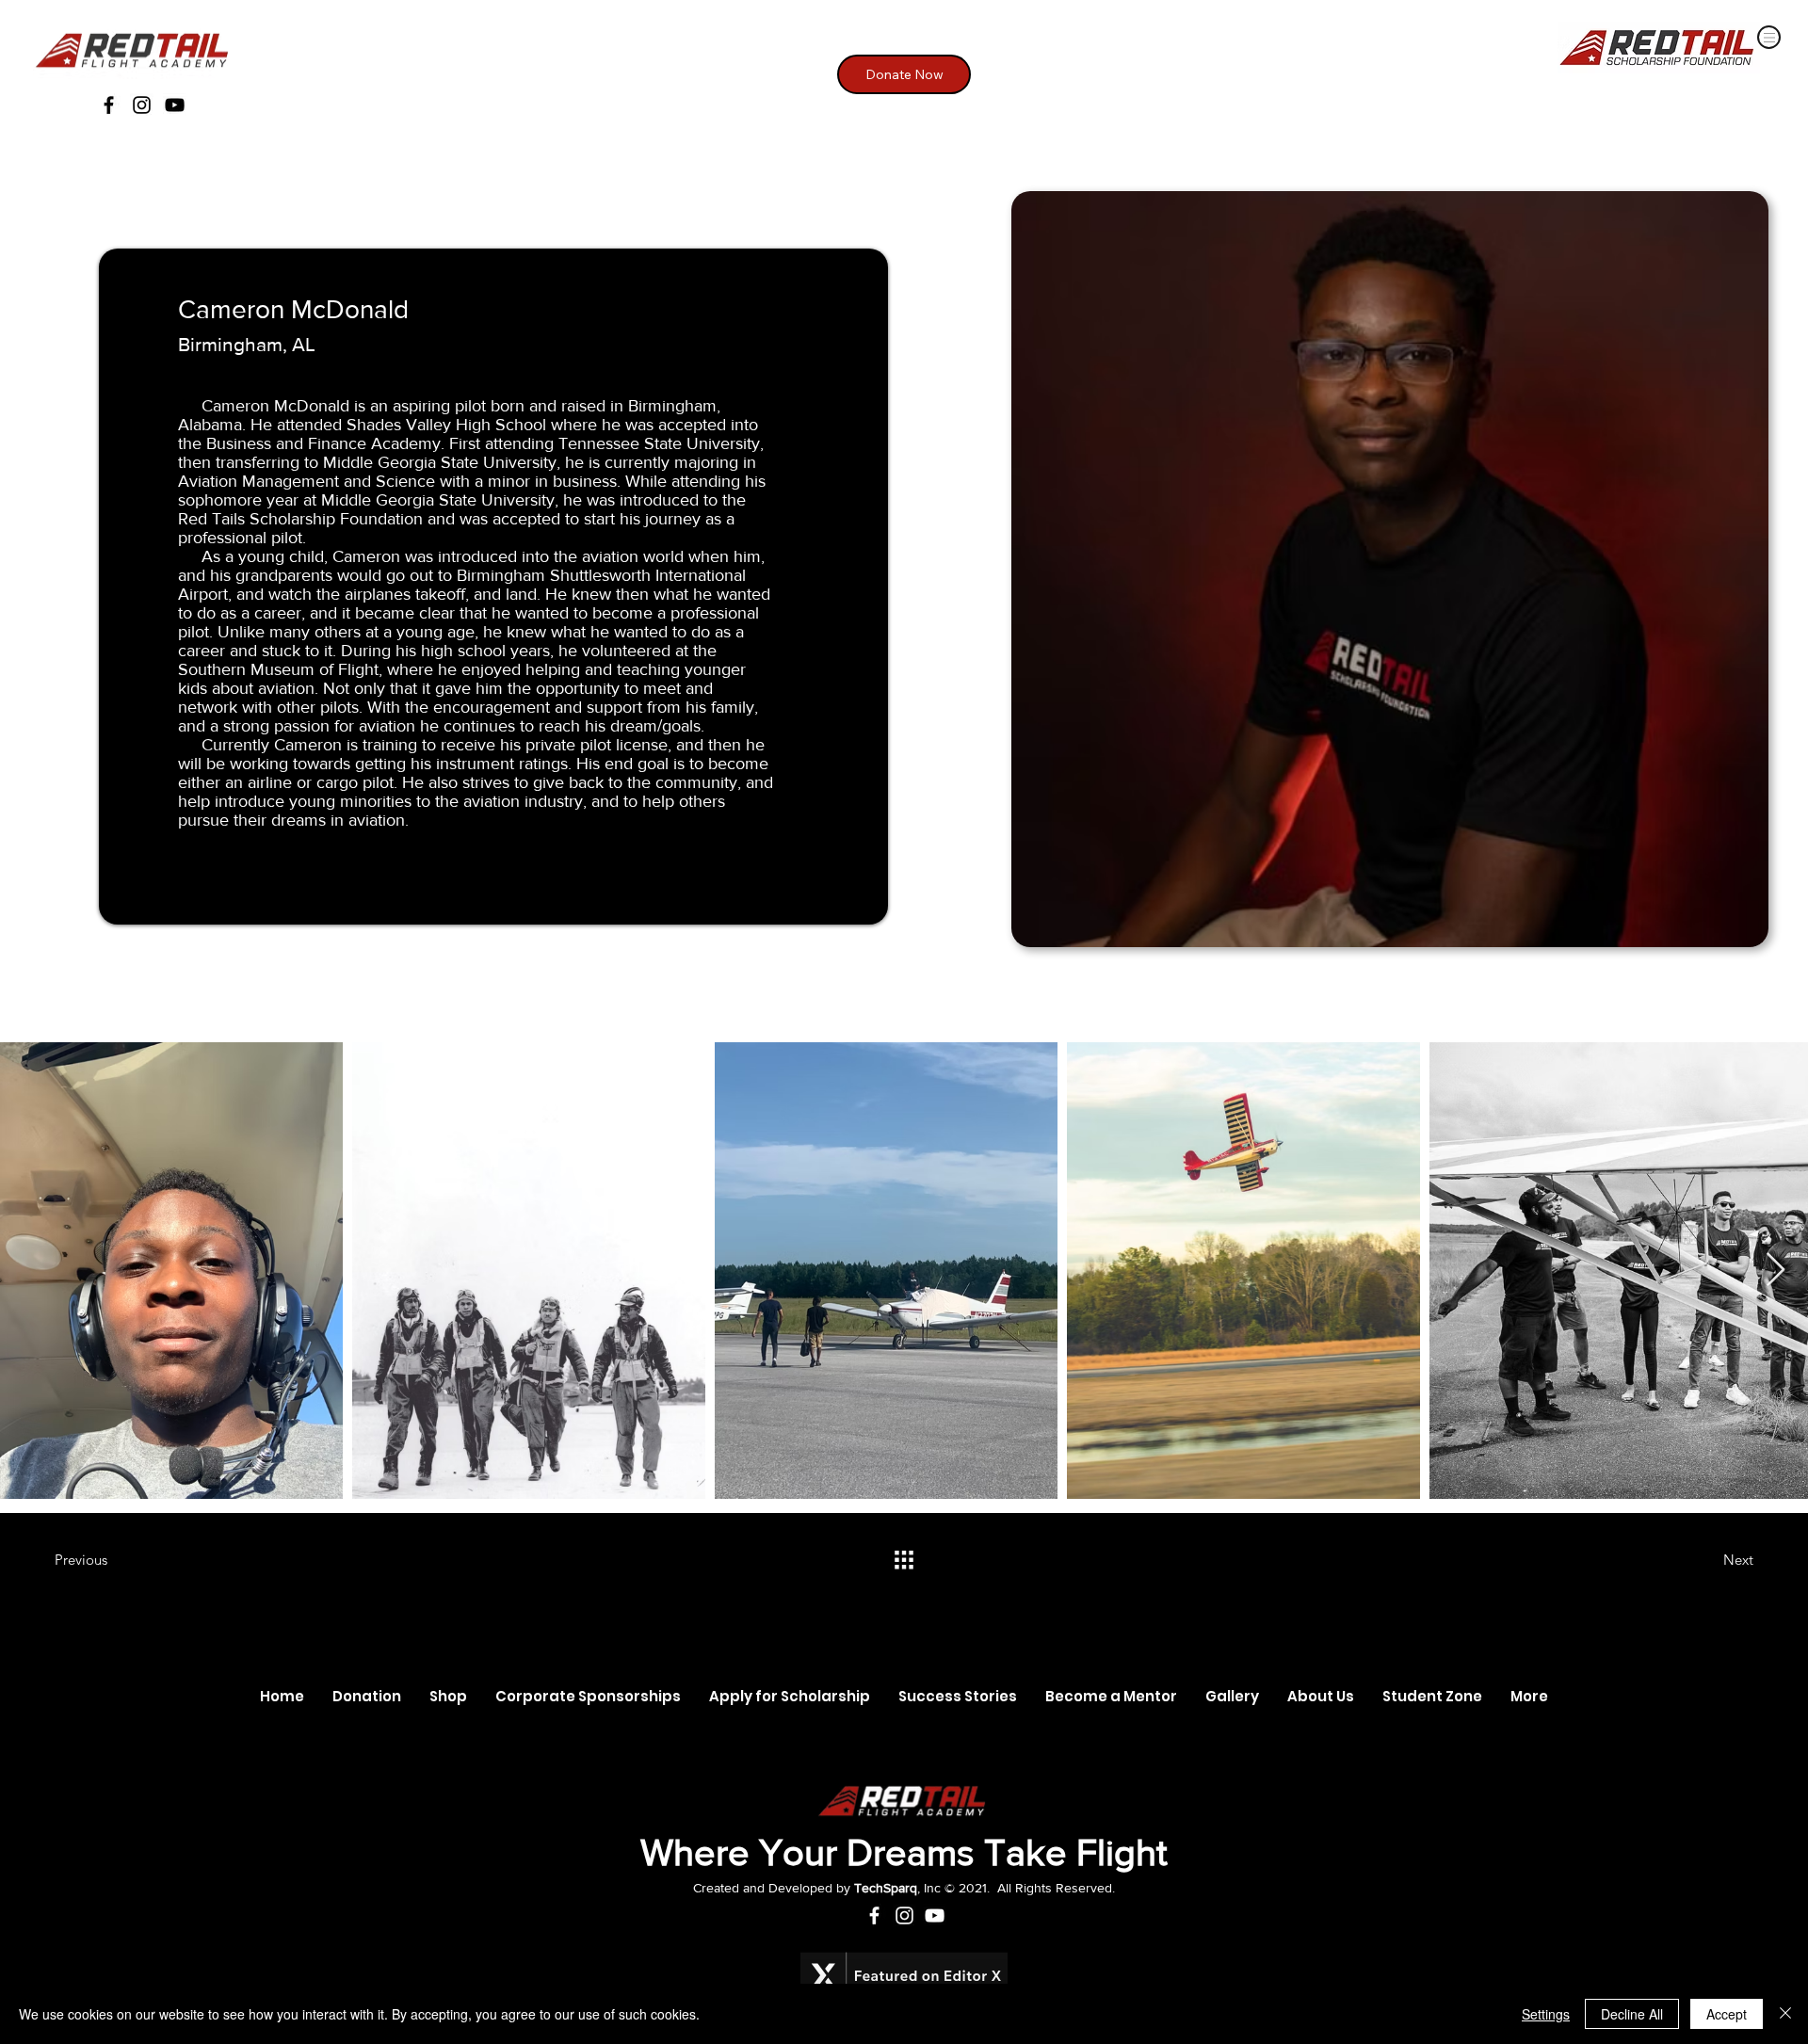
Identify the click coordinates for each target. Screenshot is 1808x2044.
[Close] (1785, 2014)
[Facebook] (109, 105)
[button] (1432, 1697)
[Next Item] (1776, 1271)
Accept (1727, 2014)
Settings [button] (1546, 2014)
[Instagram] (142, 105)
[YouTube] (175, 105)
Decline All (1632, 2014)
